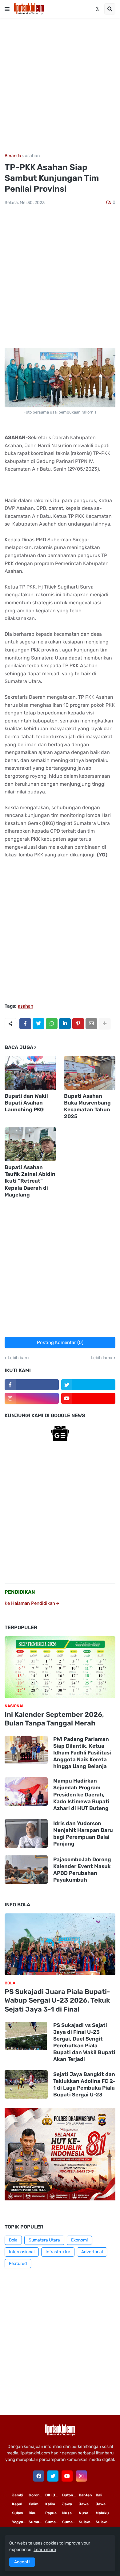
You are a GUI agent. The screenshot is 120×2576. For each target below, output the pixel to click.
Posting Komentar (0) (60, 1342)
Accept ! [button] (22, 2562)
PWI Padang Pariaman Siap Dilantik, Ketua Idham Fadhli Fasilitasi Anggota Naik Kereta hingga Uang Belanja (82, 1753)
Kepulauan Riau (20, 2504)
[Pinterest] (78, 1024)
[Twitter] (38, 1024)
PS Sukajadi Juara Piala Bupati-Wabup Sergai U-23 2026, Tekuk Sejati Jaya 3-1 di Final (57, 2000)
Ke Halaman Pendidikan (30, 1603)
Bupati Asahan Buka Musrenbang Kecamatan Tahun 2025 (87, 1106)
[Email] (91, 1024)
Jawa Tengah (87, 2504)
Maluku (102, 2513)
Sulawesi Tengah (104, 2522)
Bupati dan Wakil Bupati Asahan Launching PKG (26, 1103)
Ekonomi (79, 2240)
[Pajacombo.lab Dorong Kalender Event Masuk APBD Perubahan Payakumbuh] (26, 1870)
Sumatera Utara (44, 2240)
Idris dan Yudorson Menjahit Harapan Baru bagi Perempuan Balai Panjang (83, 1833)
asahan (32, 156)
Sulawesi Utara (87, 2522)
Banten (85, 2495)
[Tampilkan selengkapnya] (105, 1024)
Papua (51, 2513)
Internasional (22, 2252)
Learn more (45, 2550)
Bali (99, 2495)
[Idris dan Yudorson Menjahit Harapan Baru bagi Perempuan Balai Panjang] (26, 1833)
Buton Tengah (70, 2495)
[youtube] (88, 1398)
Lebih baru (18, 1358)
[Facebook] (25, 1024)
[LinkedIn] (65, 1024)
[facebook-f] (32, 1385)
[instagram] (32, 1398)
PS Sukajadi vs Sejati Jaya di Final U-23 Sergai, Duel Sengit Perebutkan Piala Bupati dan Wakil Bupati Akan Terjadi (84, 2042)
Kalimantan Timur (37, 2504)
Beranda (13, 156)
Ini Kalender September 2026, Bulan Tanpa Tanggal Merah (54, 1719)
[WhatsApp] (52, 1024)
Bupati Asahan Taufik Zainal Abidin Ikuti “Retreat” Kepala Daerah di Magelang (30, 1181)
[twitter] (88, 1385)
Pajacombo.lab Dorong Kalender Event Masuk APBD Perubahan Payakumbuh (82, 1870)
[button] (7, 9)
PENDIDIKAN (20, 1592)
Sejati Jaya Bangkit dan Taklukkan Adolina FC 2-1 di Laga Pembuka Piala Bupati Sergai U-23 (84, 2084)
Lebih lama (102, 1358)
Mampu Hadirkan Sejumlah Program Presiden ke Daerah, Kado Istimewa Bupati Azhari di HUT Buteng (81, 1794)
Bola (13, 2240)
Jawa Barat (104, 2504)
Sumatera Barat (70, 2522)
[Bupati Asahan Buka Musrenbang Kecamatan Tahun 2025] (90, 1073)
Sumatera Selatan (54, 2522)
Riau (33, 2513)
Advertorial (92, 2252)
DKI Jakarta (54, 2495)
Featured (18, 2264)
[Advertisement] (60, 86)
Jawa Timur (70, 2504)
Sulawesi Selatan (20, 2513)
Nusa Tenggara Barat (87, 2513)
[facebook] (39, 2476)
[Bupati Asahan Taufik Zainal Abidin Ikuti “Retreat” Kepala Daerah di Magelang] (30, 1144)
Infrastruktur (58, 2252)
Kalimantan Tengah (54, 2504)
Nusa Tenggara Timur (70, 2513)
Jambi (18, 2495)
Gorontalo (37, 2495)
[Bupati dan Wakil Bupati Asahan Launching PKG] (30, 1073)
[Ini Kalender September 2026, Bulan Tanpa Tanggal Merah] (60, 1667)
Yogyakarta (20, 2522)
